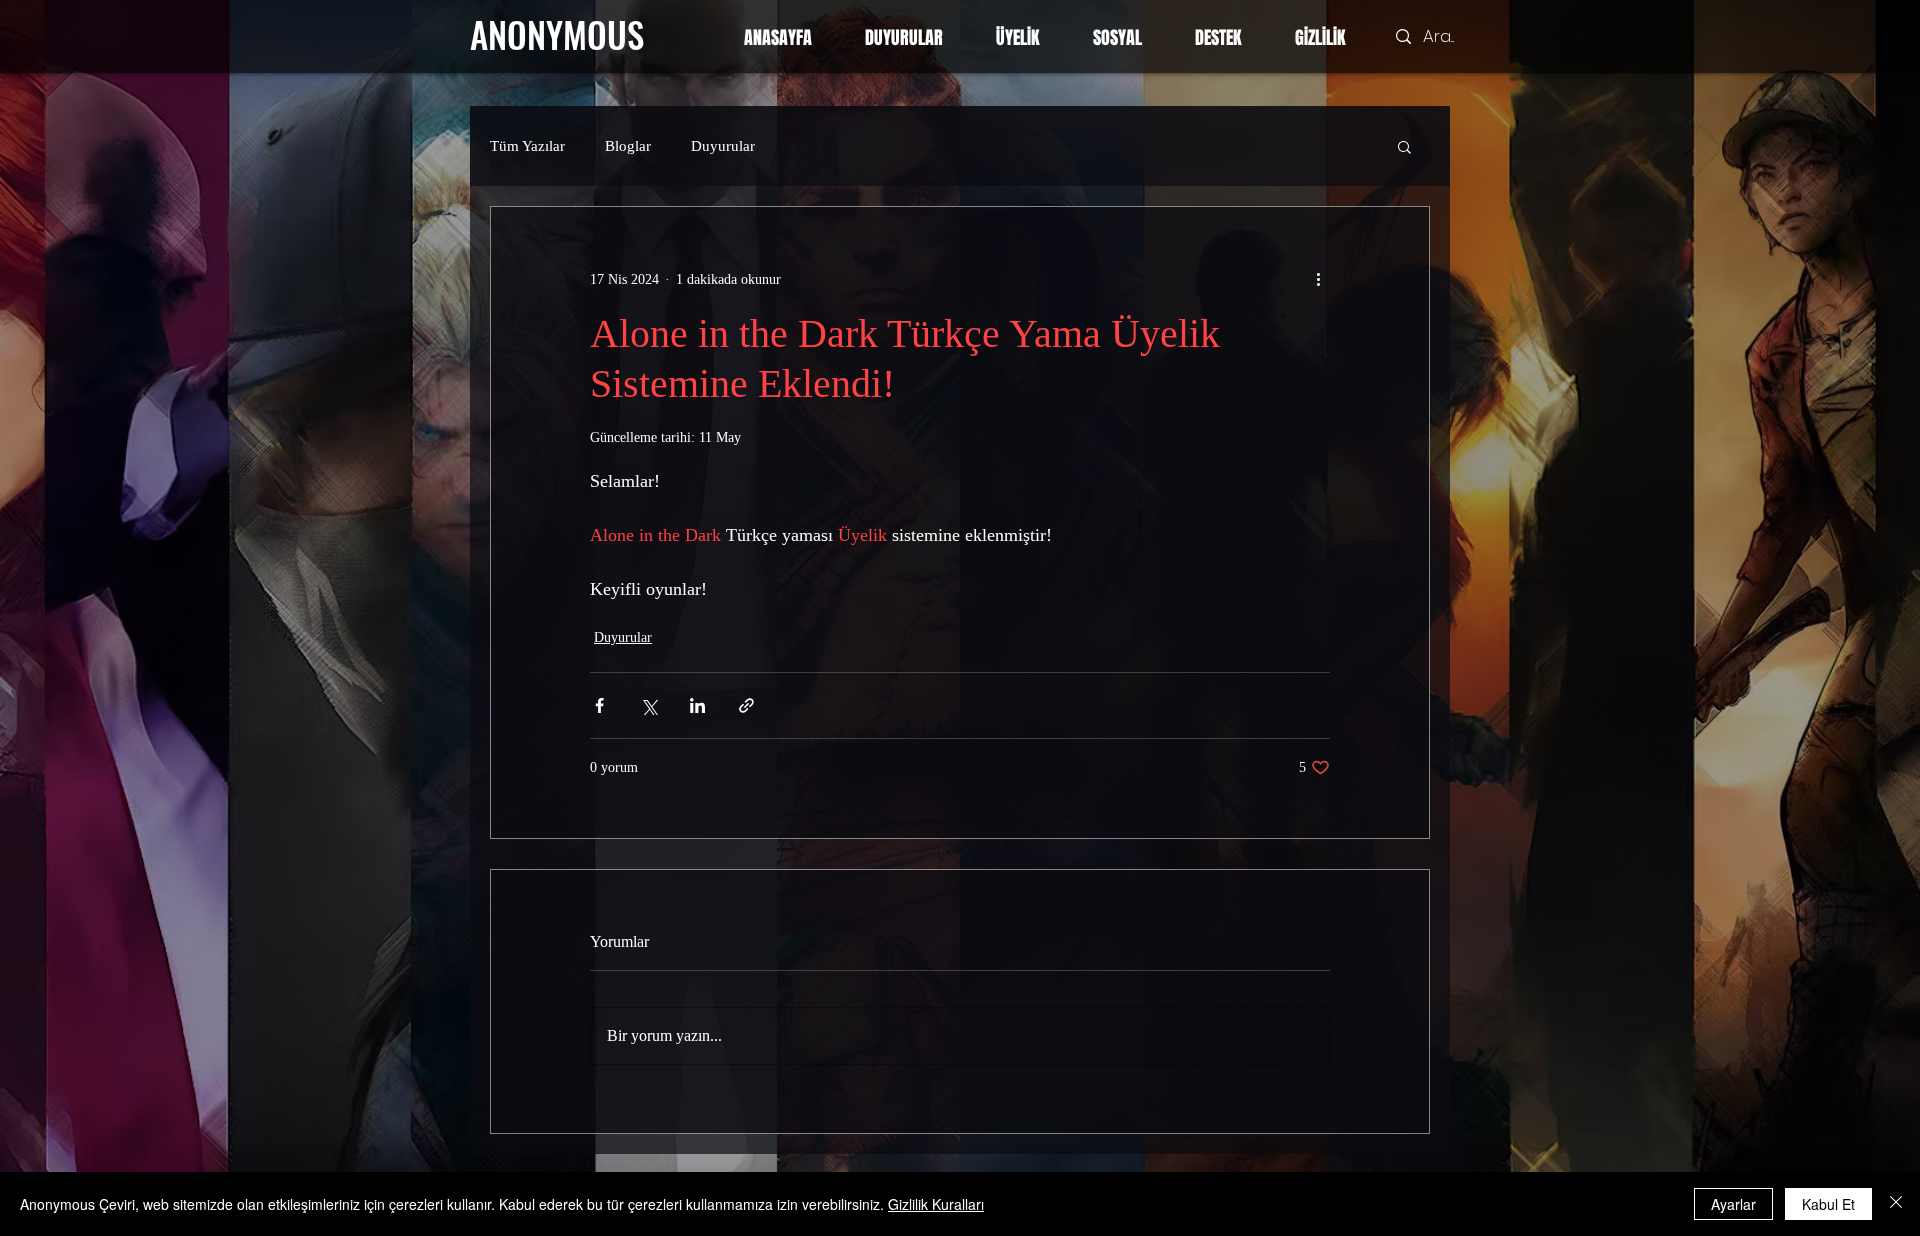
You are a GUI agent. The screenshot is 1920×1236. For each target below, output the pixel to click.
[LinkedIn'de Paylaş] (697, 705)
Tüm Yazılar (527, 146)
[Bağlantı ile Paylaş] (746, 705)
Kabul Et (1828, 1204)
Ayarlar (1733, 1204)
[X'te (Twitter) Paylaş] (648, 705)
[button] (1404, 146)
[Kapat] (1896, 1204)
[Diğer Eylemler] (1318, 279)
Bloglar (628, 146)
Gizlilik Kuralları (936, 1204)
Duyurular (723, 146)
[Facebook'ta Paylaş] (599, 705)
